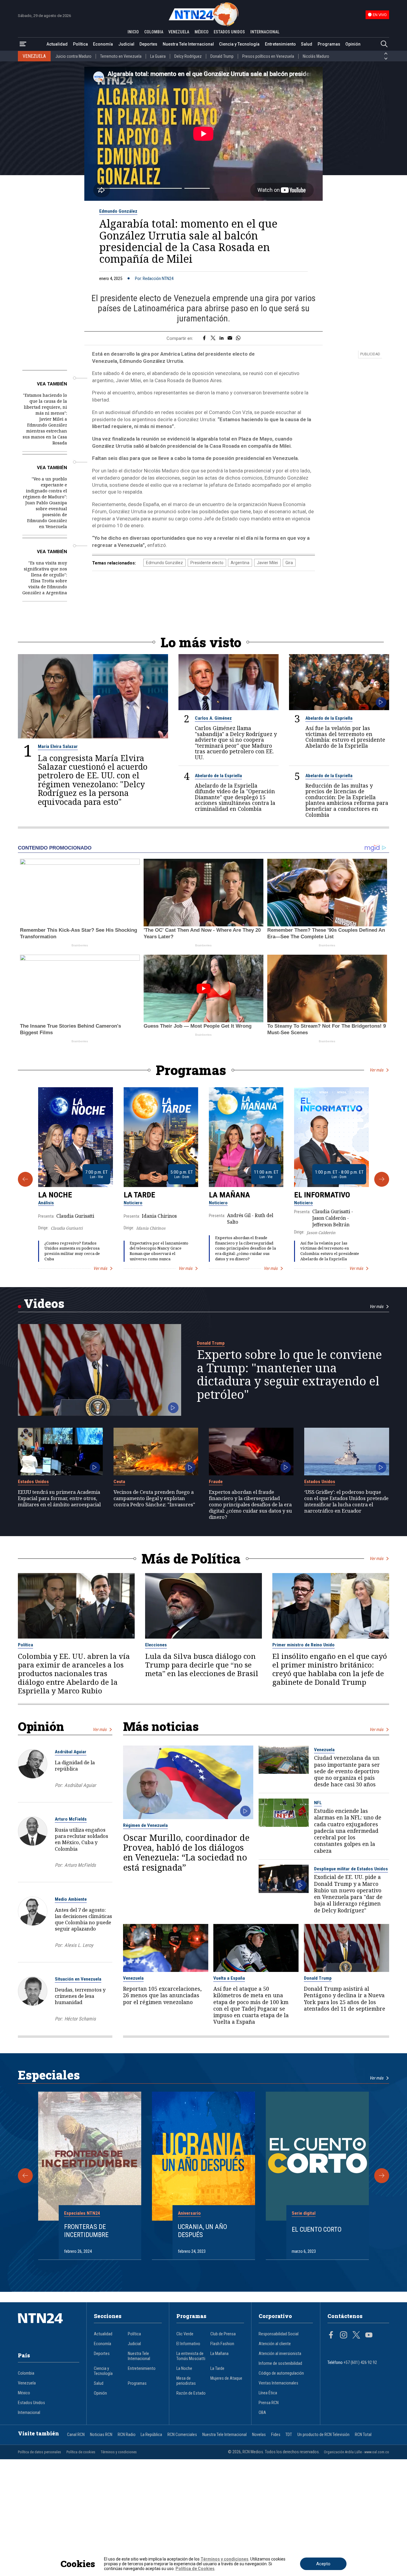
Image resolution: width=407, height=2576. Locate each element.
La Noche (55, 1195)
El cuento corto (317, 2229)
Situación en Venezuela (78, 1979)
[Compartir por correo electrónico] (230, 338)
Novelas (259, 2435)
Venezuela (324, 1750)
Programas (329, 44)
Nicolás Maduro (316, 56)
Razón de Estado (191, 2393)
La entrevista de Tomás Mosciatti (191, 2356)
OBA (262, 2413)
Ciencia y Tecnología (239, 44)
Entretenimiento (280, 44)
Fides (276, 2435)
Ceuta (119, 1482)
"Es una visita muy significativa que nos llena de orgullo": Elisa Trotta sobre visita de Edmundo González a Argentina (45, 578)
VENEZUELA (179, 32)
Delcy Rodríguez (188, 56)
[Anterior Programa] (25, 1179)
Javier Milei (267, 563)
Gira (289, 563)
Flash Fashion (222, 2344)
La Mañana (229, 1195)
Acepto (323, 2564)
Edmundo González (118, 211)
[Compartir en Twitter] (213, 338)
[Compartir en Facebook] (204, 338)
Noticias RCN (101, 2435)
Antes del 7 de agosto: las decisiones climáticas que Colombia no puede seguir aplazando (83, 1919)
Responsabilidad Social (279, 2334)
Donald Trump (222, 56)
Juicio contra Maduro (73, 56)
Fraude (216, 1482)
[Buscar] (384, 44)
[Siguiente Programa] (382, 1179)
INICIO (133, 32)
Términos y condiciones (119, 2452)
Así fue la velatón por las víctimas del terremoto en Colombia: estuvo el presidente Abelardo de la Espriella (345, 737)
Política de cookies (81, 2452)
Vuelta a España (229, 1978)
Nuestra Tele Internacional (188, 44)
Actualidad (57, 44)
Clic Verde (185, 2334)
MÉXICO (202, 32)
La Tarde (139, 1195)
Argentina (240, 563)
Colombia (26, 2373)
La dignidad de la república (75, 1765)
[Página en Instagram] (344, 2336)
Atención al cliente (275, 2344)
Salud (307, 44)
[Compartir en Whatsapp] (238, 338)
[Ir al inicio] (49, 2327)
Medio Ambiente (71, 1899)
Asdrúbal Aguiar (71, 1752)
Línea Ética (268, 2393)
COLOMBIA (154, 32)
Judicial (126, 44)
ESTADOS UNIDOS (229, 32)
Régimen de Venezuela (145, 1825)
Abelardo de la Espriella (329, 718)
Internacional (29, 2413)
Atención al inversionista (280, 2354)
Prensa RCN (269, 2403)
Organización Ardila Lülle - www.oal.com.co (356, 2452)
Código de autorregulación (281, 2373)
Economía (103, 44)
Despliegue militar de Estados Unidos (351, 1869)
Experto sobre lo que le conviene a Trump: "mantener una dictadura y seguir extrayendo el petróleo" (289, 1374)
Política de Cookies (195, 2569)
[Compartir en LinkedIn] (222, 338)
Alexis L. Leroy (79, 1945)
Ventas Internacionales (278, 2383)
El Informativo (322, 1195)
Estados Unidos (33, 1482)
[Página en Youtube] (369, 2336)
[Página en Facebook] (331, 2336)
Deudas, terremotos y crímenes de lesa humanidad (80, 1996)
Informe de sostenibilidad (280, 2363)
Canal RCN (76, 2435)
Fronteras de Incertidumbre (86, 2231)
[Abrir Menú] (23, 44)
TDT (289, 2435)
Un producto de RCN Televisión (323, 2435)
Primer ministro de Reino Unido (303, 1645)
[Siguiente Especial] (382, 2176)
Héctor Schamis (80, 2019)
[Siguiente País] (386, 59)
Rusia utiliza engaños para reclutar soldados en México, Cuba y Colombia (81, 1839)
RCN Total (363, 2435)
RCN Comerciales (182, 2435)
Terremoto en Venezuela (121, 56)
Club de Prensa (223, 2334)
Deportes (148, 44)
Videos (44, 1303)
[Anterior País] (386, 54)
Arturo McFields (71, 1819)
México (24, 2393)
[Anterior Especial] (25, 2176)
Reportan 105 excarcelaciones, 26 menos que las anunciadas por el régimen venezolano (162, 1995)
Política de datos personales (39, 2452)
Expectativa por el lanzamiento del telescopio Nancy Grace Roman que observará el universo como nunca (159, 1251)
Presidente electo (207, 563)
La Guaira (158, 56)
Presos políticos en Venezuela (268, 56)
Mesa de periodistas (186, 2381)
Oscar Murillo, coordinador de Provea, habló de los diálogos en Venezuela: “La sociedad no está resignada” (186, 1852)
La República (151, 2435)
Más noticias (161, 1726)
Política (80, 44)
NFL (318, 1803)
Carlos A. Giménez (213, 718)
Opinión (353, 44)
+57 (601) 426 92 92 (360, 2363)
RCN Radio (127, 2435)
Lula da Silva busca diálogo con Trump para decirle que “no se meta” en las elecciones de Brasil (202, 1665)
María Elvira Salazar (58, 746)
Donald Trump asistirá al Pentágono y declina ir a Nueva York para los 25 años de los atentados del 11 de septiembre (345, 1999)
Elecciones (156, 1645)
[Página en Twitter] (356, 2336)
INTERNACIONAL (265, 32)
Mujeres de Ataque (226, 2378)
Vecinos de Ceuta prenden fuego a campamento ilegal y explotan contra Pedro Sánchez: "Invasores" (154, 1498)
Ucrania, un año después (202, 2231)
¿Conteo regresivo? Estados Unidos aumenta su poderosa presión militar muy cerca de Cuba (72, 1251)
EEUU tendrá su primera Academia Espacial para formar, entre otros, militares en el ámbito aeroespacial (59, 1498)
